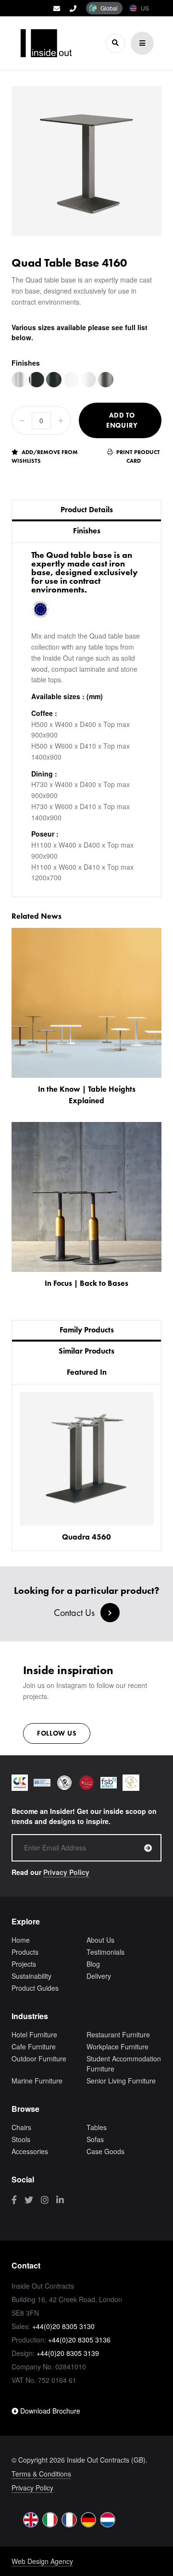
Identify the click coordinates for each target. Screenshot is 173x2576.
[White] (71, 380)
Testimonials (105, 1952)
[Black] (37, 380)
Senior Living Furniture (121, 2081)
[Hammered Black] (54, 380)
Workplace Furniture (117, 2046)
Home (21, 1940)
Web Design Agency (42, 2561)
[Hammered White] (88, 380)
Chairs (21, 2127)
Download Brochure (49, 2411)
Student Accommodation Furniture (124, 2064)
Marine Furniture (37, 2081)
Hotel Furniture (34, 2034)
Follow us (57, 1733)
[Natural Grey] (106, 380)
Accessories (30, 2151)
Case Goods (105, 2151)
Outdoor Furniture (39, 2058)
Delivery (99, 1976)
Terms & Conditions (41, 2474)
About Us (100, 1940)
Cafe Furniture (34, 2046)
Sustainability (31, 1976)
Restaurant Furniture (118, 2034)
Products (25, 1952)
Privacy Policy (66, 1872)
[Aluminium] (19, 380)
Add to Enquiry (122, 420)
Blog (93, 1964)
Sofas (95, 2139)
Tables (97, 2127)
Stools (21, 2139)
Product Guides (35, 1988)
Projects (24, 1964)
